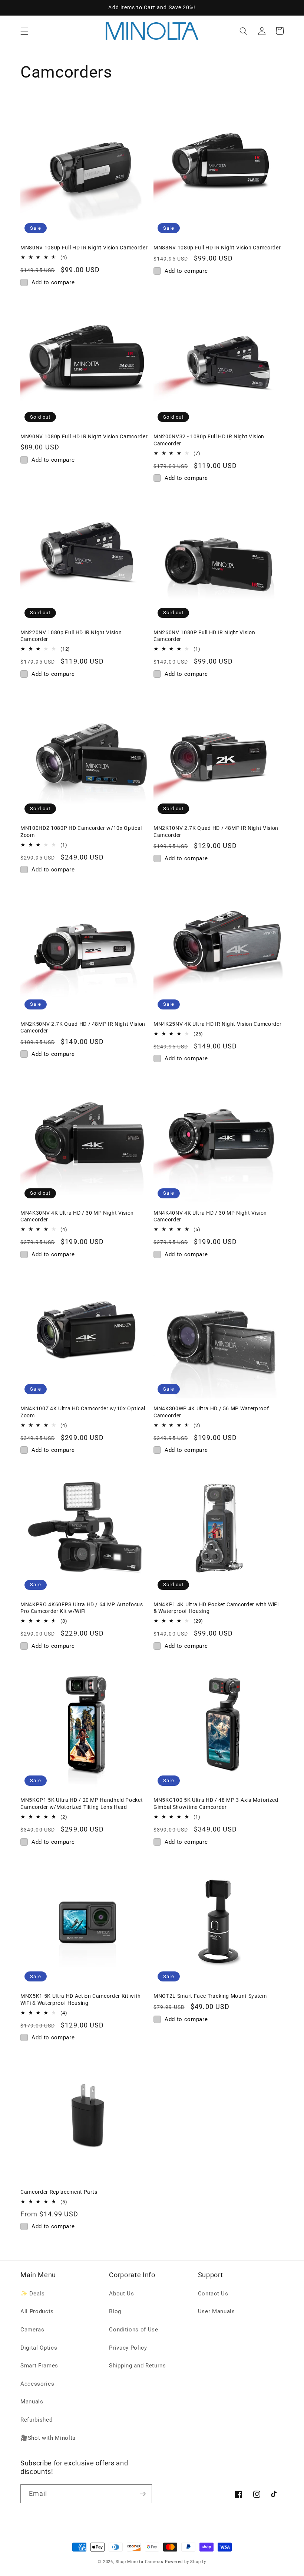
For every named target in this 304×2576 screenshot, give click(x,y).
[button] (24, 31)
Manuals (32, 2402)
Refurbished (36, 2420)
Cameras (32, 2330)
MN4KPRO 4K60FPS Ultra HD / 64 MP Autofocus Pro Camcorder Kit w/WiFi (82, 1608)
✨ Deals (33, 2294)
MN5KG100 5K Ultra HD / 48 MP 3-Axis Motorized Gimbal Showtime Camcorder (216, 1803)
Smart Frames (39, 2366)
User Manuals (217, 2311)
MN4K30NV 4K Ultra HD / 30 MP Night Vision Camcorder (77, 1216)
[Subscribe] (143, 2494)
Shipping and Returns (137, 2366)
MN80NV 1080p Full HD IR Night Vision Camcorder (84, 248)
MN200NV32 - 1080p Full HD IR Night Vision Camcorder (209, 440)
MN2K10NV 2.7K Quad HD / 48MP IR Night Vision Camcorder (216, 832)
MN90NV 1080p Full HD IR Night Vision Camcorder (84, 436)
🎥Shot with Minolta (48, 2438)
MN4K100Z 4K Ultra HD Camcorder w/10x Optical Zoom (83, 1412)
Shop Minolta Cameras (140, 2562)
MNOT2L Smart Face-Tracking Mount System (210, 1996)
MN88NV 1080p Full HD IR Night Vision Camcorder (217, 248)
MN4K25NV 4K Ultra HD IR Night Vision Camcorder (217, 1024)
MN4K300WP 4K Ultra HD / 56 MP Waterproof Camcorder (211, 1412)
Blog (115, 2311)
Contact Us (213, 2294)
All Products (37, 2311)
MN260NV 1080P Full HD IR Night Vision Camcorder (204, 636)
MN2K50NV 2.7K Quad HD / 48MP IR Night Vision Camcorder (83, 1027)
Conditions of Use (133, 2330)
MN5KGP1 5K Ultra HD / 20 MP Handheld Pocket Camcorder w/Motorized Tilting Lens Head (82, 1803)
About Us (121, 2294)
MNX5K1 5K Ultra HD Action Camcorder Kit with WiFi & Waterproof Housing (81, 1999)
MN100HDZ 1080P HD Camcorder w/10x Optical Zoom (81, 832)
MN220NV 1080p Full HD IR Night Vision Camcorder (71, 636)
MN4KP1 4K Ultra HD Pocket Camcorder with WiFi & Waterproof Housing (216, 1608)
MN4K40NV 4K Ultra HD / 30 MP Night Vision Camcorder (210, 1216)
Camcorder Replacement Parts (59, 2192)
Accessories (37, 2384)
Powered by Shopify (186, 2562)
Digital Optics (39, 2348)
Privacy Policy (128, 2348)
